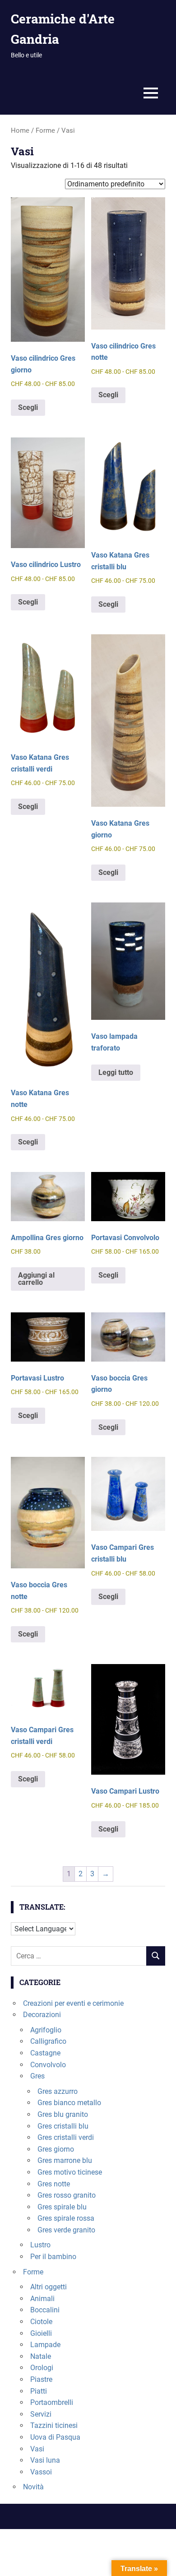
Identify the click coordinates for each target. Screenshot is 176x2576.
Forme (45, 130)
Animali (42, 2299)
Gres (37, 2076)
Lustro (40, 2245)
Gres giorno (56, 2149)
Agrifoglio (46, 2030)
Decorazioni (42, 2015)
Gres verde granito (66, 2230)
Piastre (41, 2379)
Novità (33, 2487)
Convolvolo (48, 2065)
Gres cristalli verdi (66, 2137)
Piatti (39, 2391)
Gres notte (54, 2184)
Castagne (45, 2053)
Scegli (28, 407)
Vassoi (41, 2472)
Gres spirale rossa (66, 2218)
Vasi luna (45, 2460)
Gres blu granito (63, 2114)
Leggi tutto (116, 1072)
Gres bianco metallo (69, 2103)
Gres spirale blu (62, 2207)
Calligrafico (48, 2041)
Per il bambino (53, 2257)
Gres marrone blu (65, 2160)
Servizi (41, 2414)
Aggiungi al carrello (36, 1279)
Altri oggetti (49, 2287)
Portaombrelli (52, 2402)
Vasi (37, 2449)
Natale (41, 2356)
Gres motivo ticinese (70, 2172)
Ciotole (41, 2322)
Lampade (45, 2345)
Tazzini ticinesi (54, 2425)
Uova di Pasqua (55, 2437)
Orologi (42, 2368)
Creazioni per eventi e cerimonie (73, 2003)
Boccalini (45, 2310)
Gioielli (41, 2333)
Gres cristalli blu (63, 2126)
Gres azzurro (58, 2091)
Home (20, 130)
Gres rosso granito (67, 2195)
